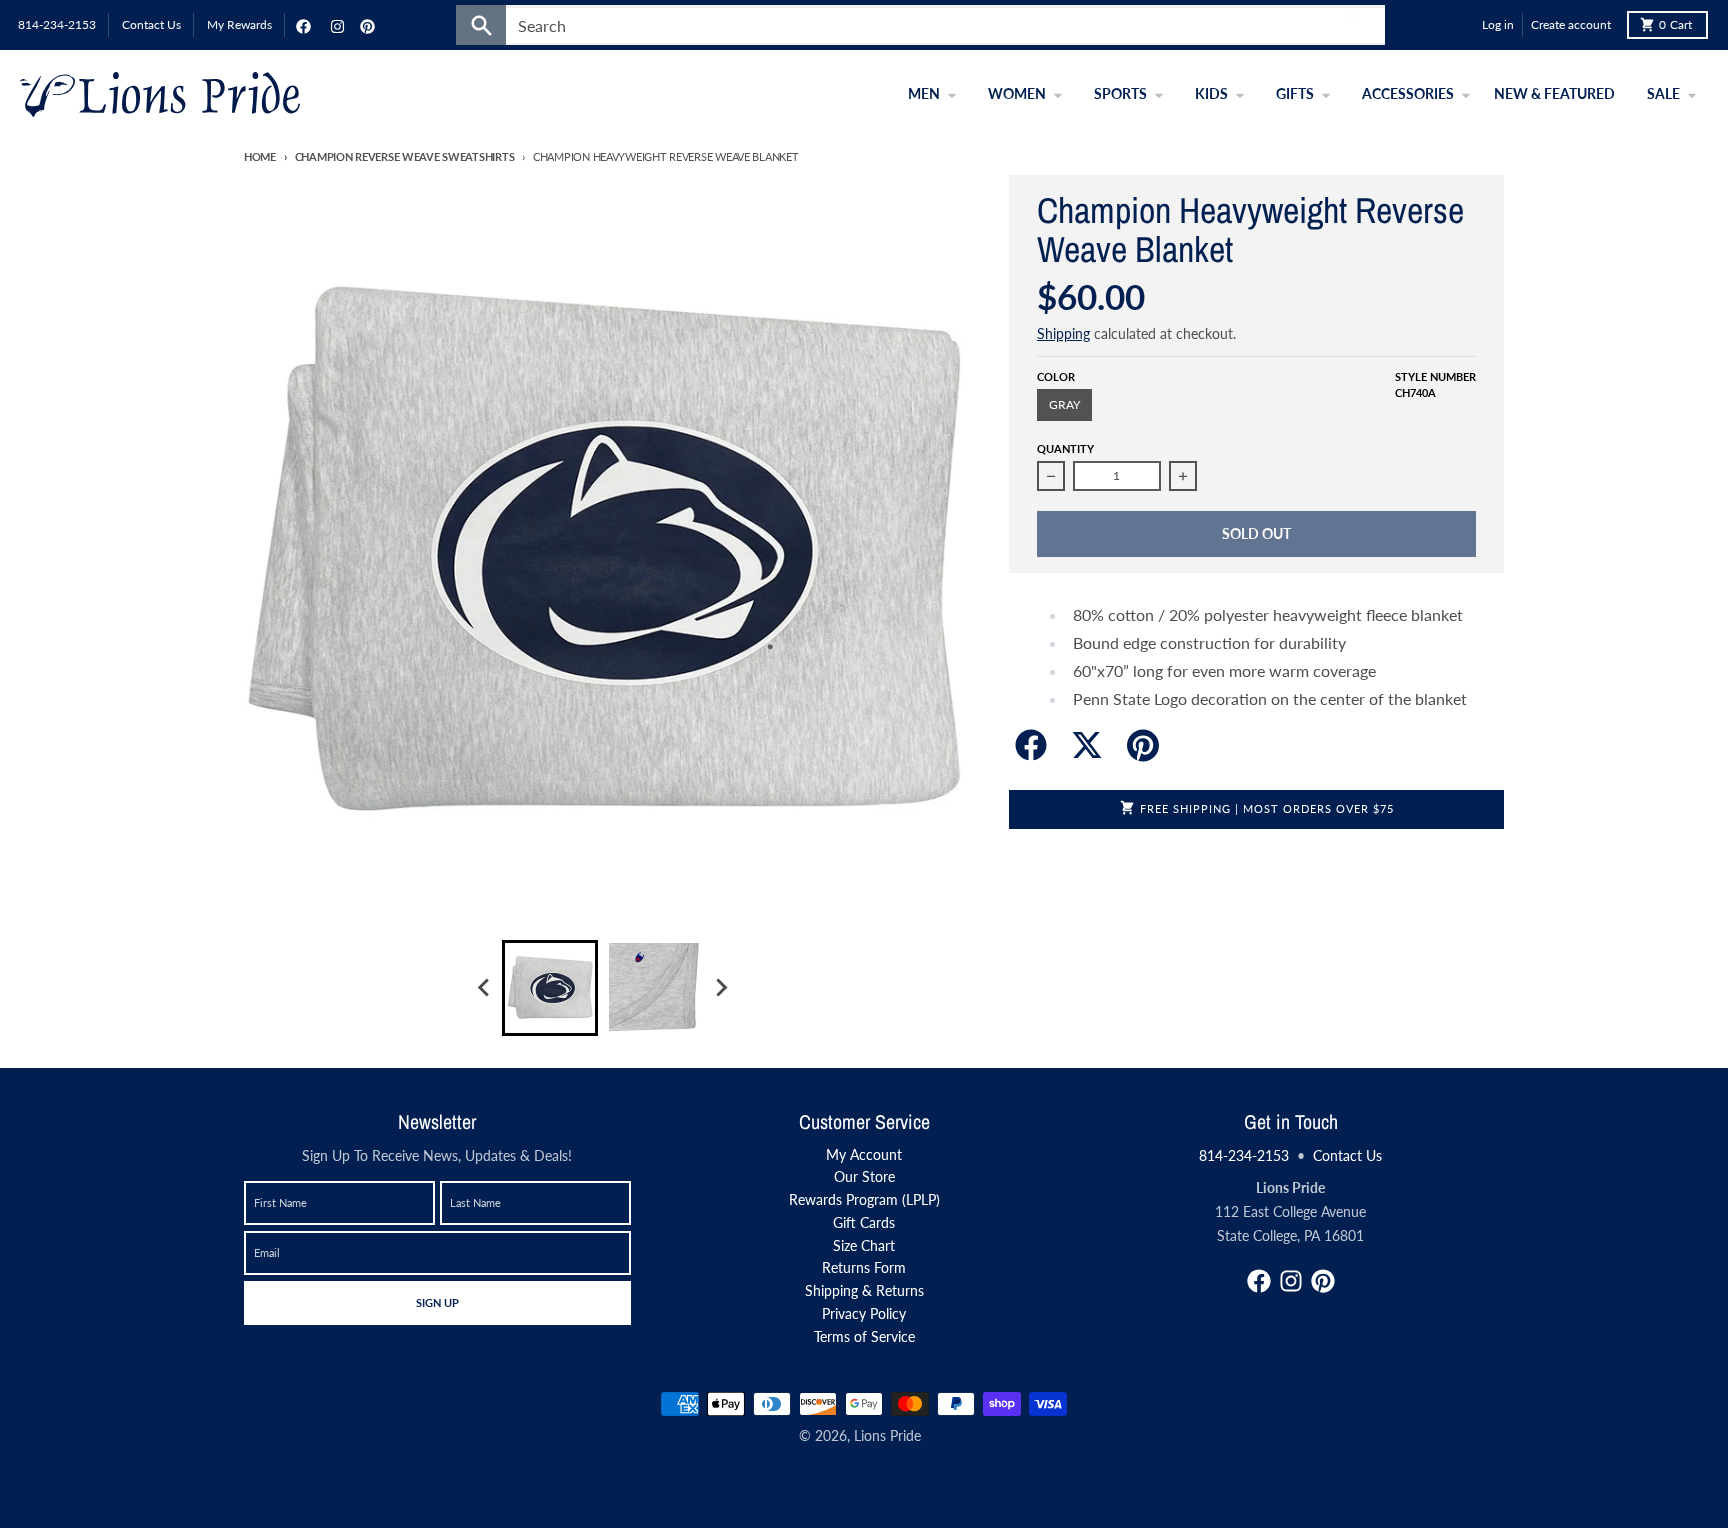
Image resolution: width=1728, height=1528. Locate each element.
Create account (1571, 24)
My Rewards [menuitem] (239, 24)
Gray (1064, 404)
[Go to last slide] (484, 988)
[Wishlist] (1462, 25)
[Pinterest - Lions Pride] (365, 25)
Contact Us (1347, 1155)
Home (260, 156)
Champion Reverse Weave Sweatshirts (404, 156)
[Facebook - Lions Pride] (301, 25)
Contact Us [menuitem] (151, 24)
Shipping (1063, 333)
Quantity (1065, 448)
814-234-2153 (1244, 1155)
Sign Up (437, 1302)
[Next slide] (720, 988)
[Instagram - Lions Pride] (335, 25)
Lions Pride (887, 1435)
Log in (1498, 24)
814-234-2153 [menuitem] (57, 24)
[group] (550, 988)
